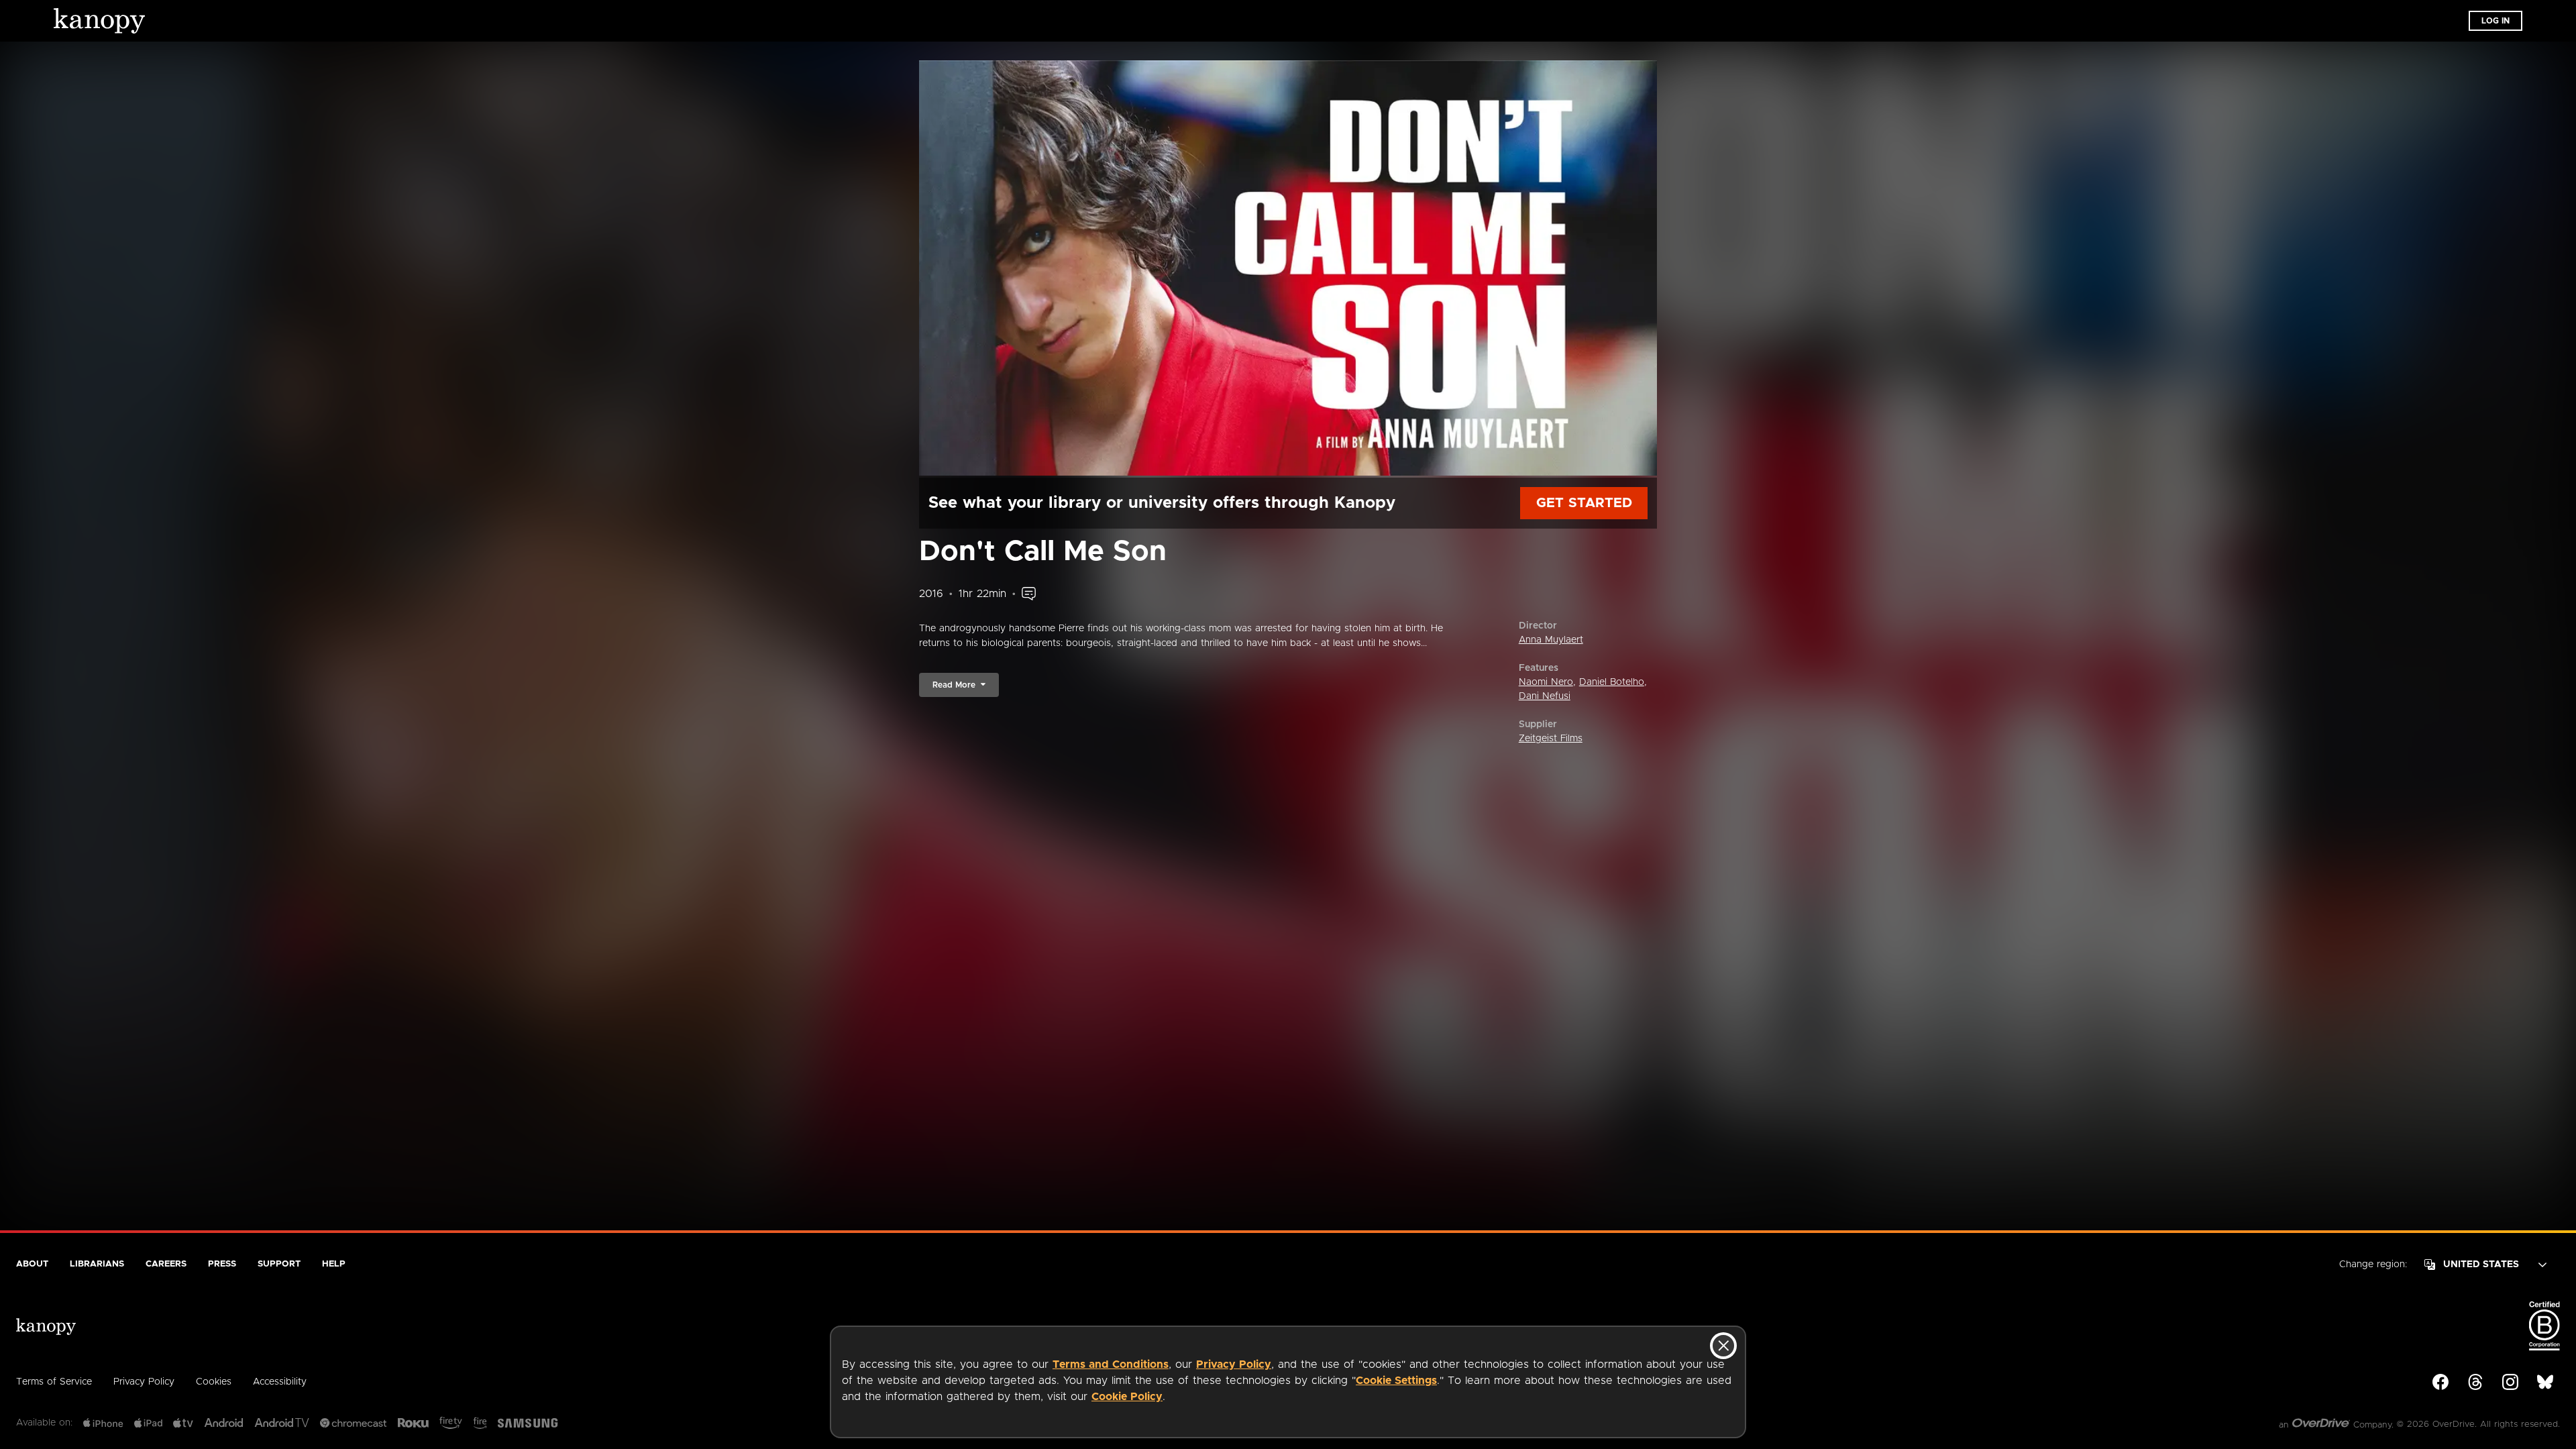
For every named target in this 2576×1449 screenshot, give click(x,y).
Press (222, 1264)
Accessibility (280, 1382)
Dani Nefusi (1545, 696)
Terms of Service (54, 1382)
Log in (2495, 21)
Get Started (1584, 503)
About (32, 1264)
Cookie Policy (1127, 1397)
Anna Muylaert (1551, 640)
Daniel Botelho (1612, 682)
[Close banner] (1723, 1346)
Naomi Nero (1546, 682)
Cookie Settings (1396, 1381)
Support (279, 1264)
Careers (166, 1264)
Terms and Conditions (1111, 1364)
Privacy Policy (1234, 1364)
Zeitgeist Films (1551, 739)
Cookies (214, 1382)
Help (334, 1264)
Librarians (97, 1264)
